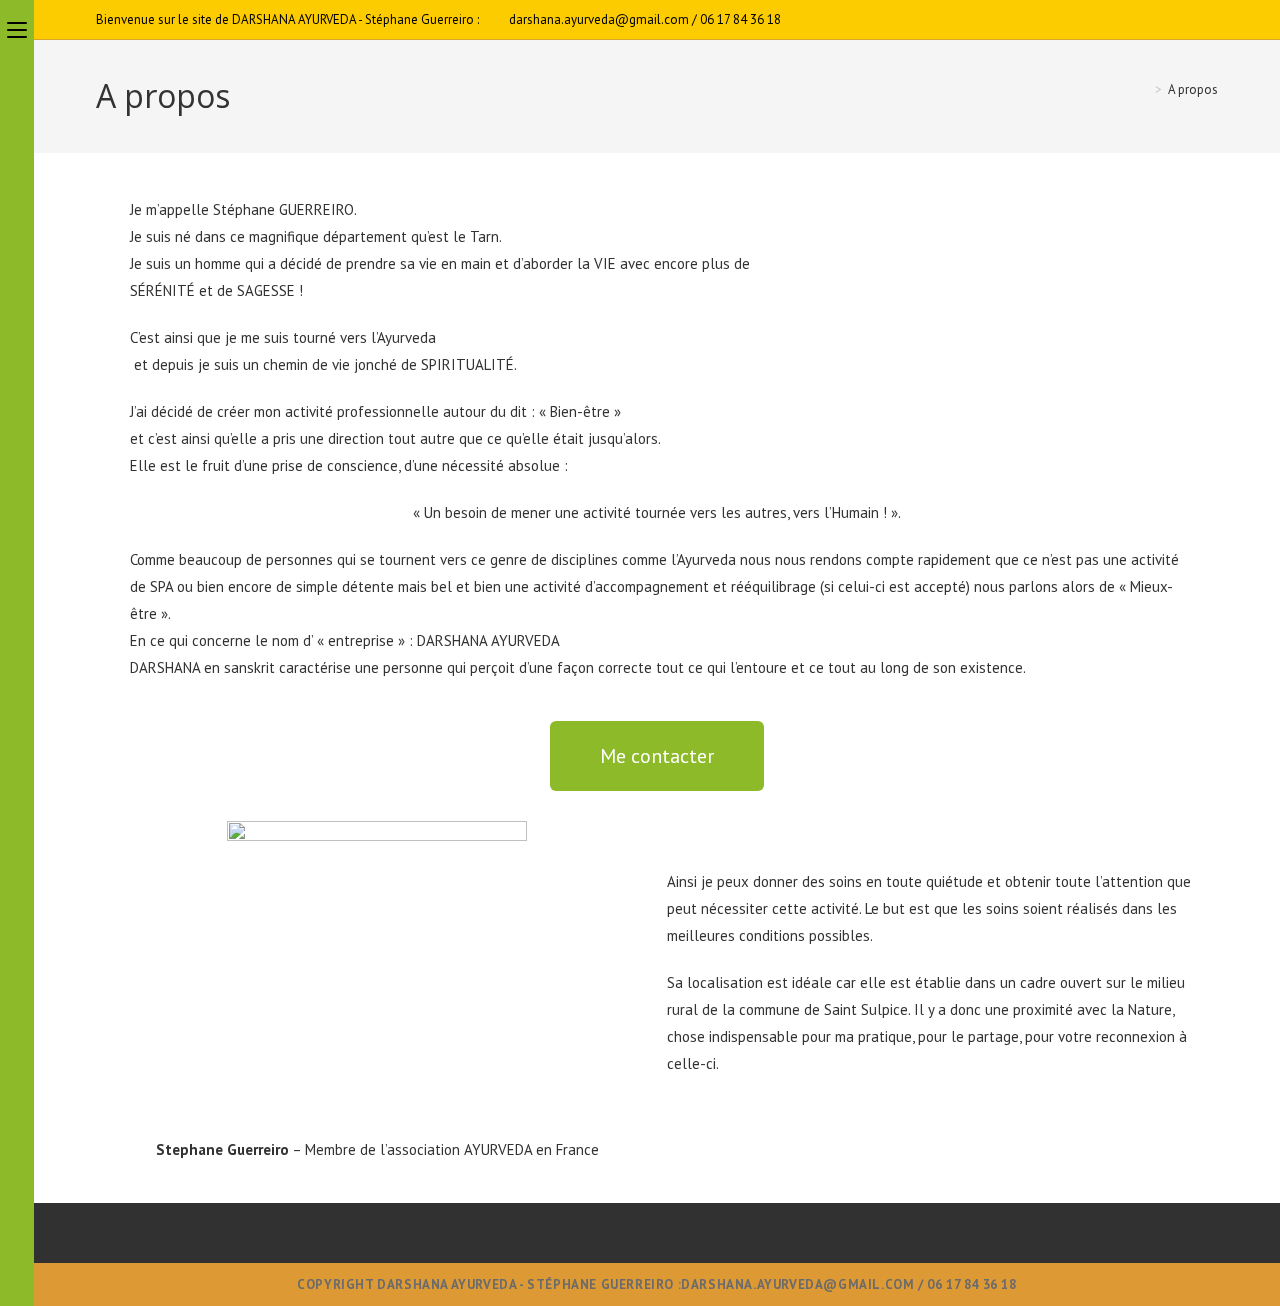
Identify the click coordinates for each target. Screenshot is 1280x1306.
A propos (1193, 89)
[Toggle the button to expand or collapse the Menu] (17, 27)
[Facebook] (1189, 20)
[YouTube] (1209, 20)
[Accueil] (1144, 89)
